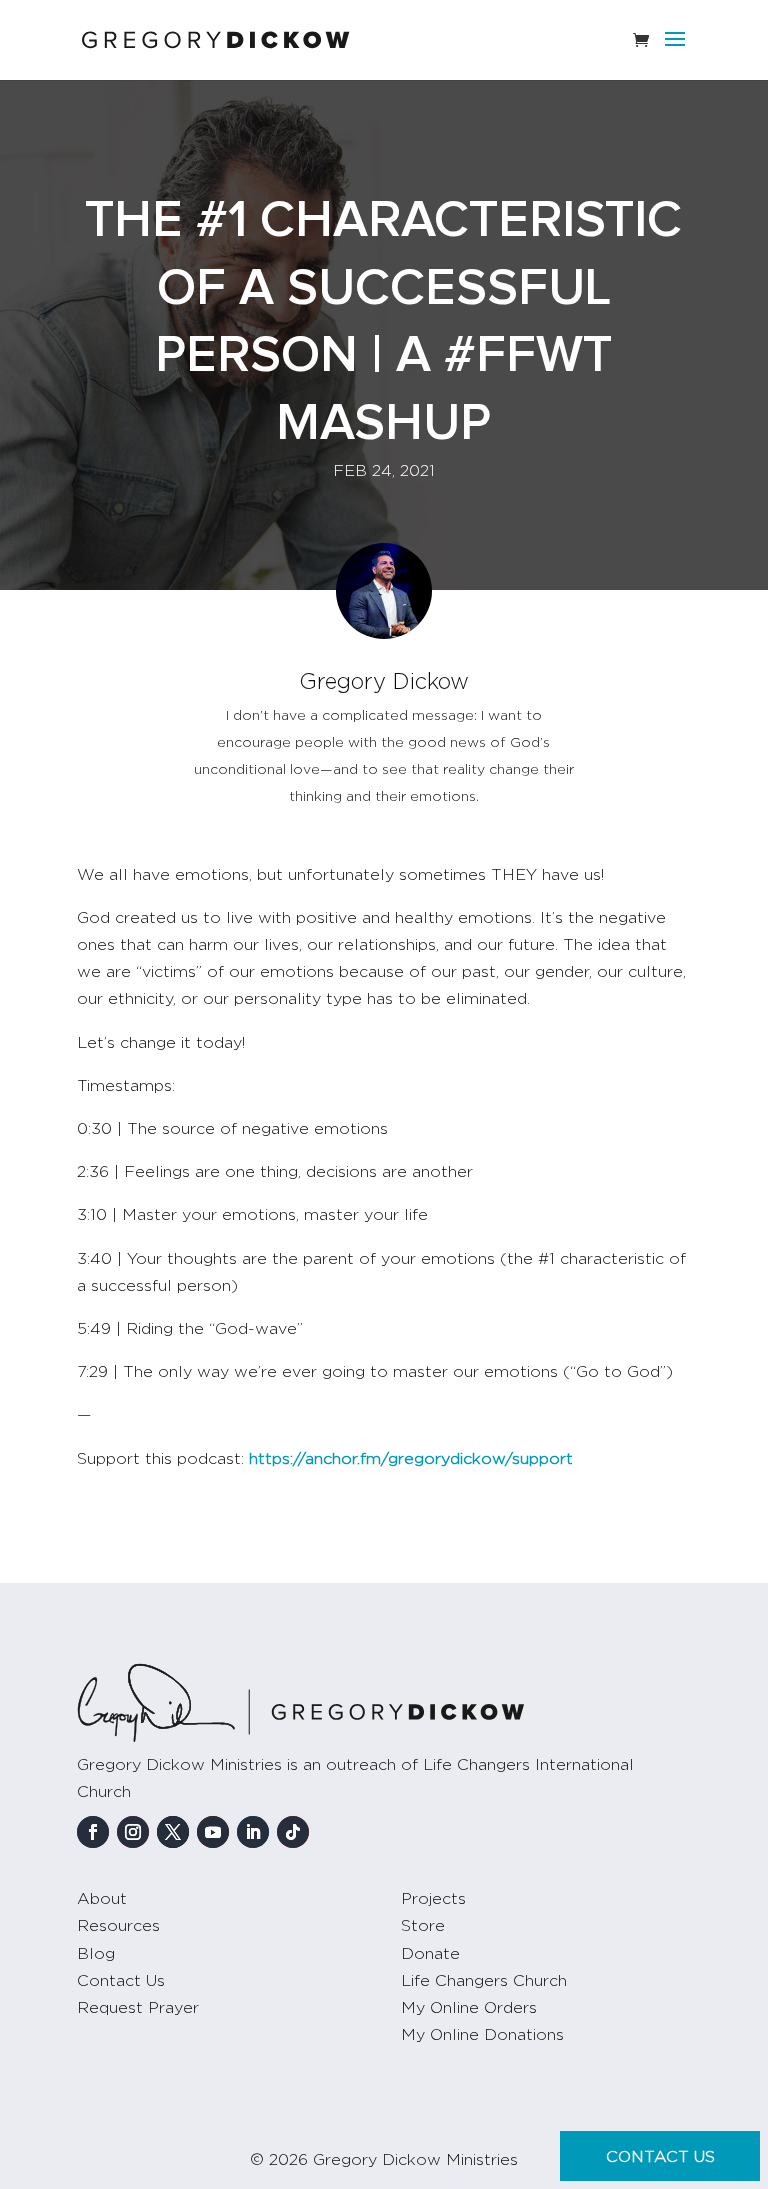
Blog (96, 1954)
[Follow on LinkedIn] (253, 1832)
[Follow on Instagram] (133, 1832)
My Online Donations (482, 2035)
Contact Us (121, 1981)
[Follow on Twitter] (173, 1832)
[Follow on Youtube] (213, 1832)
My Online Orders (469, 2008)
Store (423, 1926)
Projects (433, 1899)
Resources (118, 1926)
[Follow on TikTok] (293, 1832)
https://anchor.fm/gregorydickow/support (411, 1459)
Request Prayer (138, 2008)
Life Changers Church (484, 1981)
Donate (430, 1954)
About (102, 1899)
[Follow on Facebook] (93, 1832)
